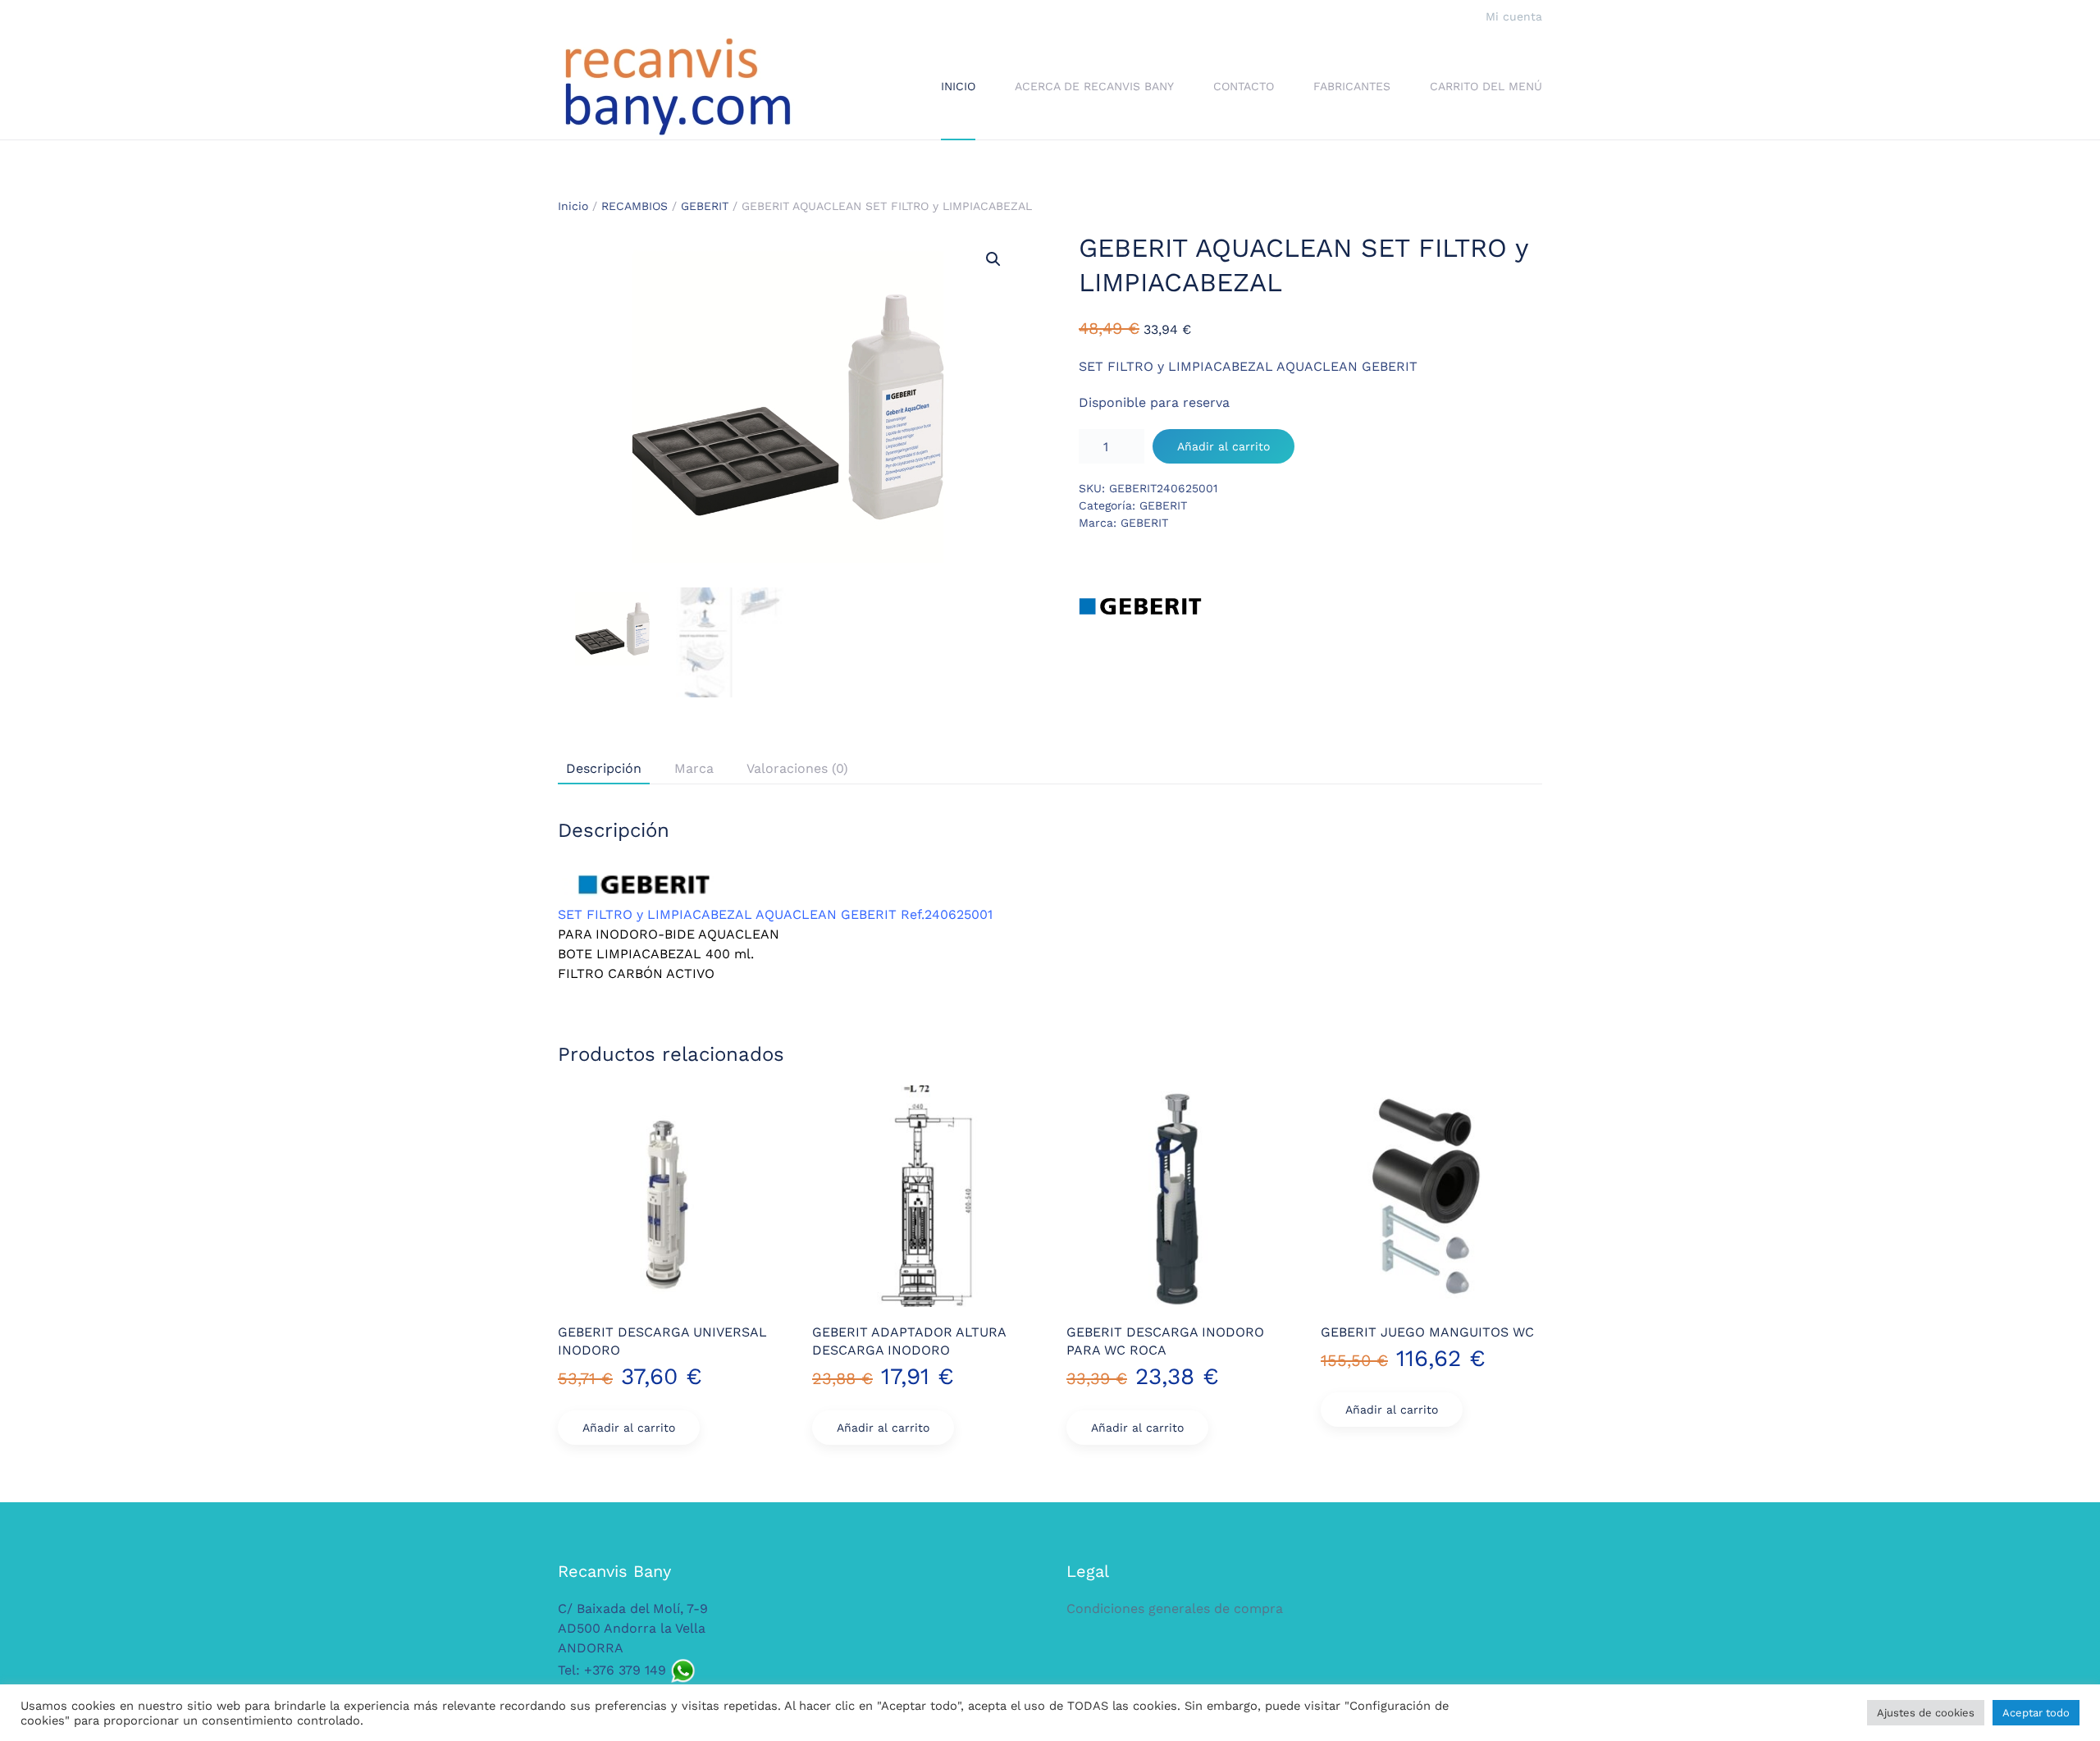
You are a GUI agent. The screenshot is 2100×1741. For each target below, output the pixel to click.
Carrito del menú (1486, 86)
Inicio (958, 86)
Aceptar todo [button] (2036, 1713)
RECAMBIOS (635, 206)
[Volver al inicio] (677, 87)
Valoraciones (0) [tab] (797, 768)
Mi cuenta (1514, 16)
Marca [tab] (694, 768)
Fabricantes (1352, 86)
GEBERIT (705, 206)
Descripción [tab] (604, 768)
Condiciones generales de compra (1175, 1608)
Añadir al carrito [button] (629, 1428)
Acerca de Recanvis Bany (1094, 86)
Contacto (1244, 86)
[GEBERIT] (1140, 606)
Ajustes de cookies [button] (1926, 1713)
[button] (993, 259)
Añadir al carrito (1223, 446)
